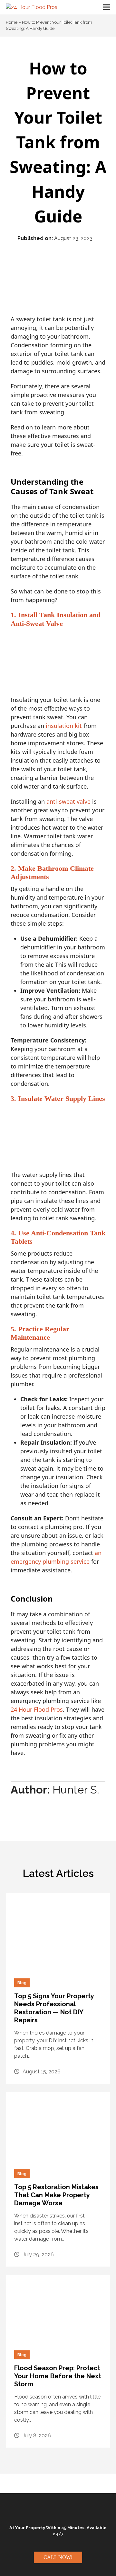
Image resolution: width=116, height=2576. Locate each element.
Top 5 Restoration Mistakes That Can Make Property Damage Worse (56, 2195)
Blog (22, 1983)
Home (12, 22)
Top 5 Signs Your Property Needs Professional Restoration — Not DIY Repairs (54, 2008)
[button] (107, 7)
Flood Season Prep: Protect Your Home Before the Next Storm (58, 2376)
